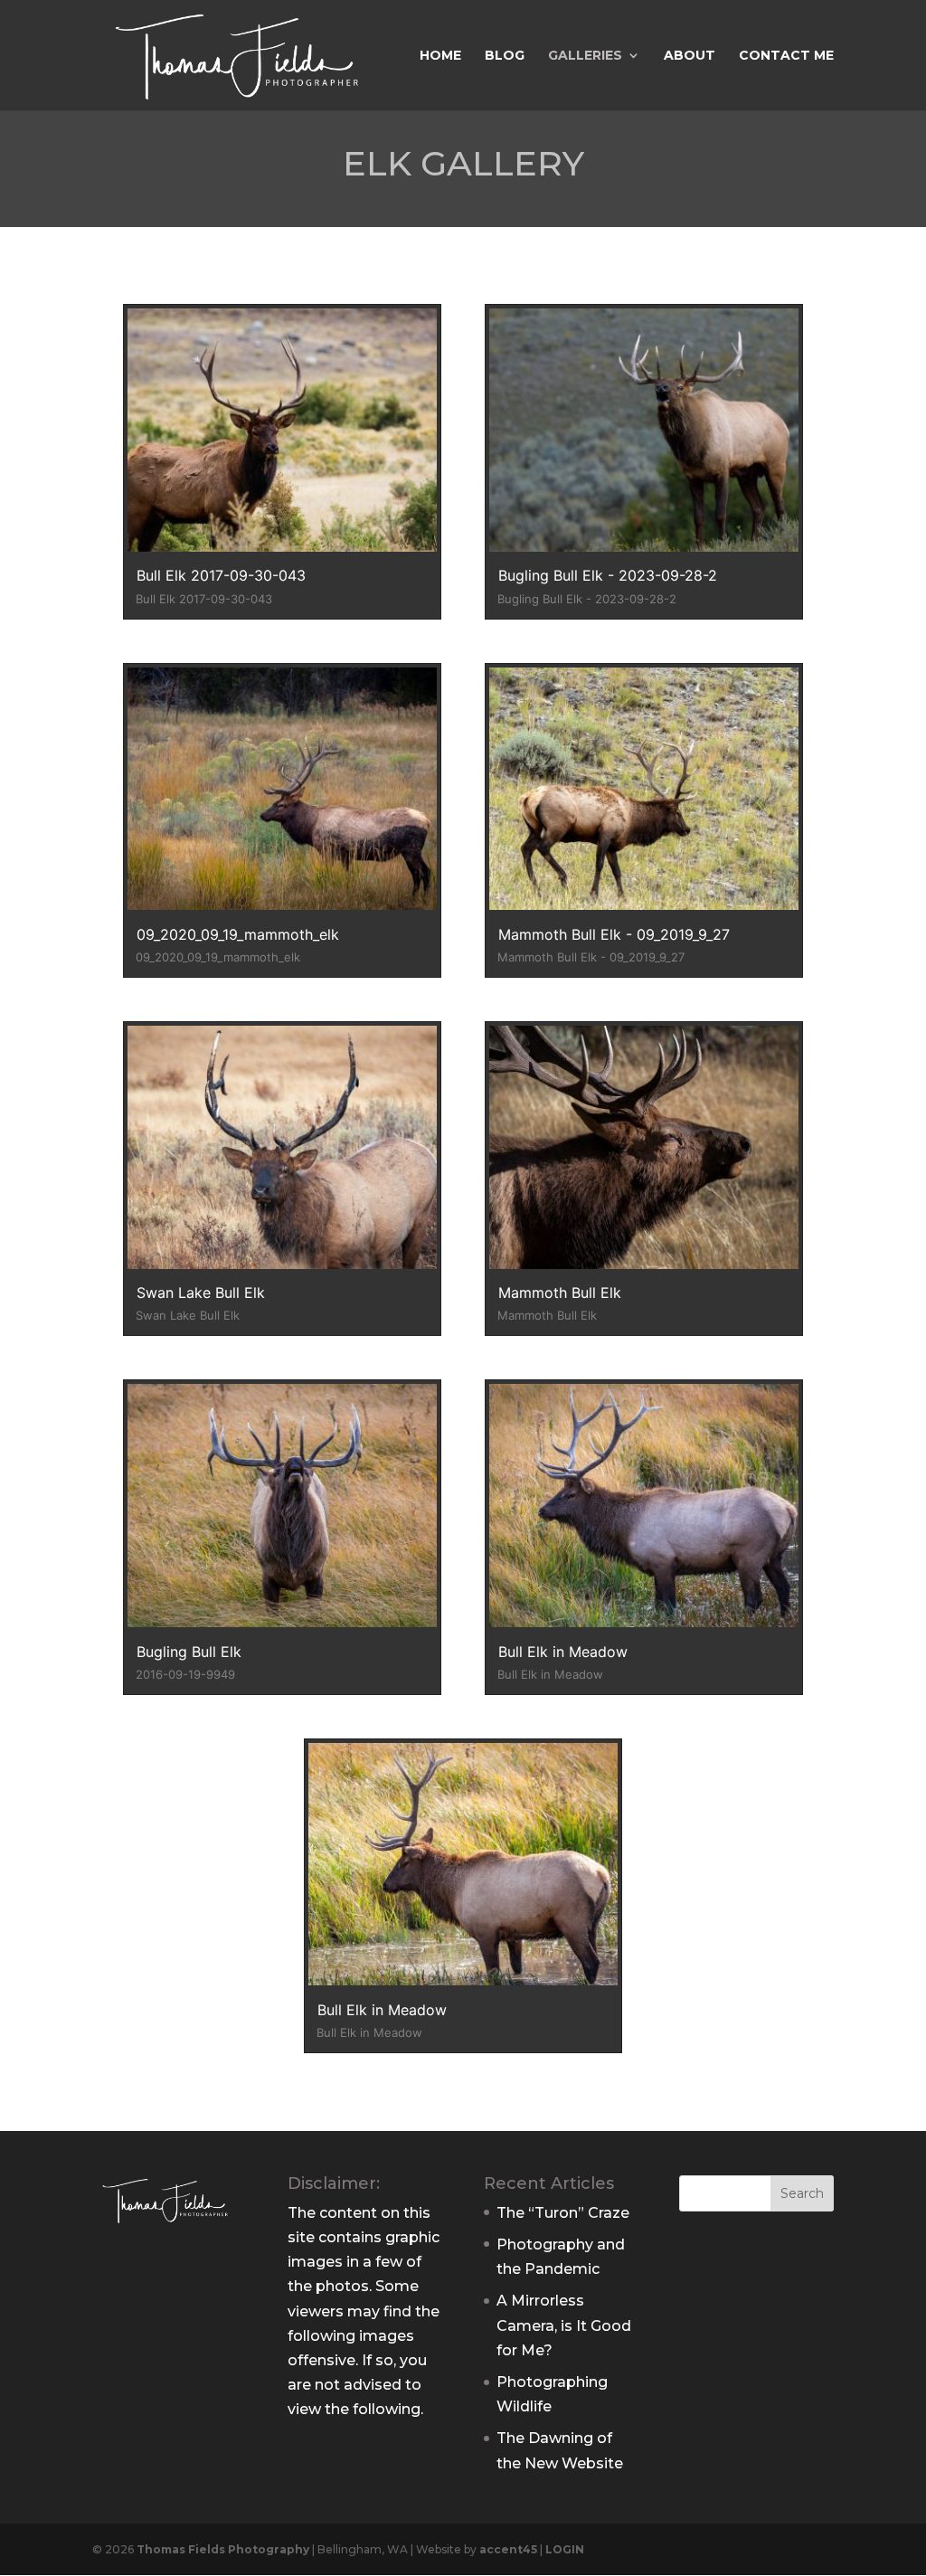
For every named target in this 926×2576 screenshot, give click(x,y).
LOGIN (565, 2549)
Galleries (585, 56)
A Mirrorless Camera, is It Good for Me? (564, 2325)
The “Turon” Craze (563, 2213)
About (690, 56)
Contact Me (786, 56)
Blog (505, 56)
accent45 (508, 2549)
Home (440, 56)
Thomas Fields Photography (223, 2549)
